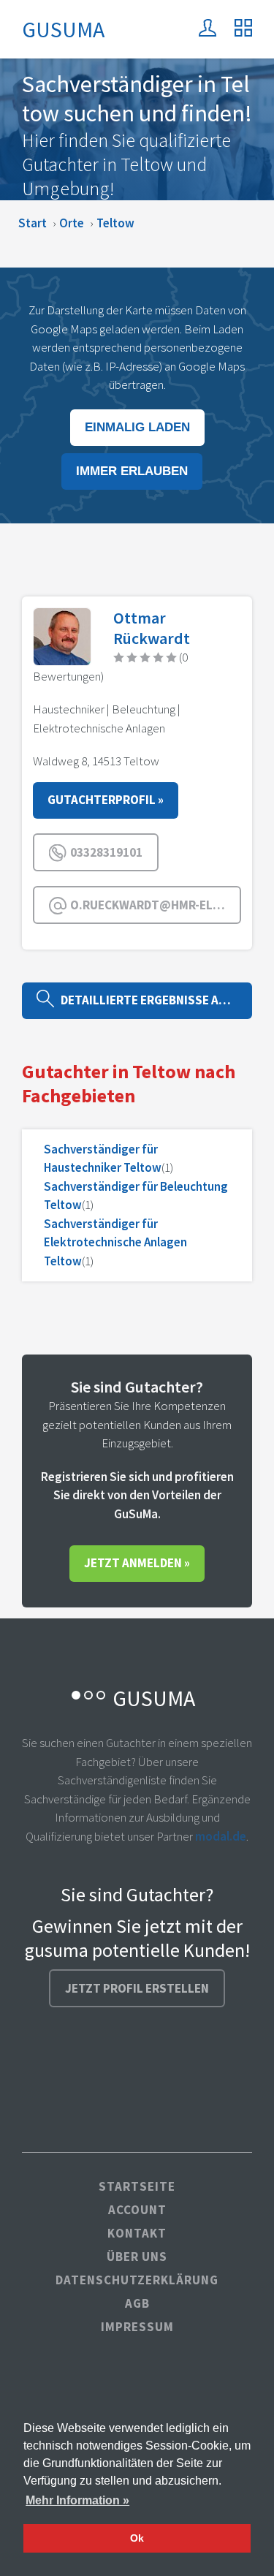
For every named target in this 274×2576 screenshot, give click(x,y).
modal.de (221, 1836)
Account (137, 2210)
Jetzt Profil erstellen (137, 1988)
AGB (137, 2303)
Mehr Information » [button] (77, 2500)
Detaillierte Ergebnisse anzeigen (153, 1000)
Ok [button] (137, 2538)
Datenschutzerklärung (137, 2280)
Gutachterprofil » (106, 800)
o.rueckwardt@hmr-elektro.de (155, 905)
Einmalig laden (137, 427)
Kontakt (137, 2233)
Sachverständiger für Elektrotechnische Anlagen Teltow (115, 1242)
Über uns (137, 2257)
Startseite (137, 2186)
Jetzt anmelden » (137, 1563)
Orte (72, 223)
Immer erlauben (132, 471)
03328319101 (105, 852)
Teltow (115, 223)
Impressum (137, 2327)
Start (33, 223)
